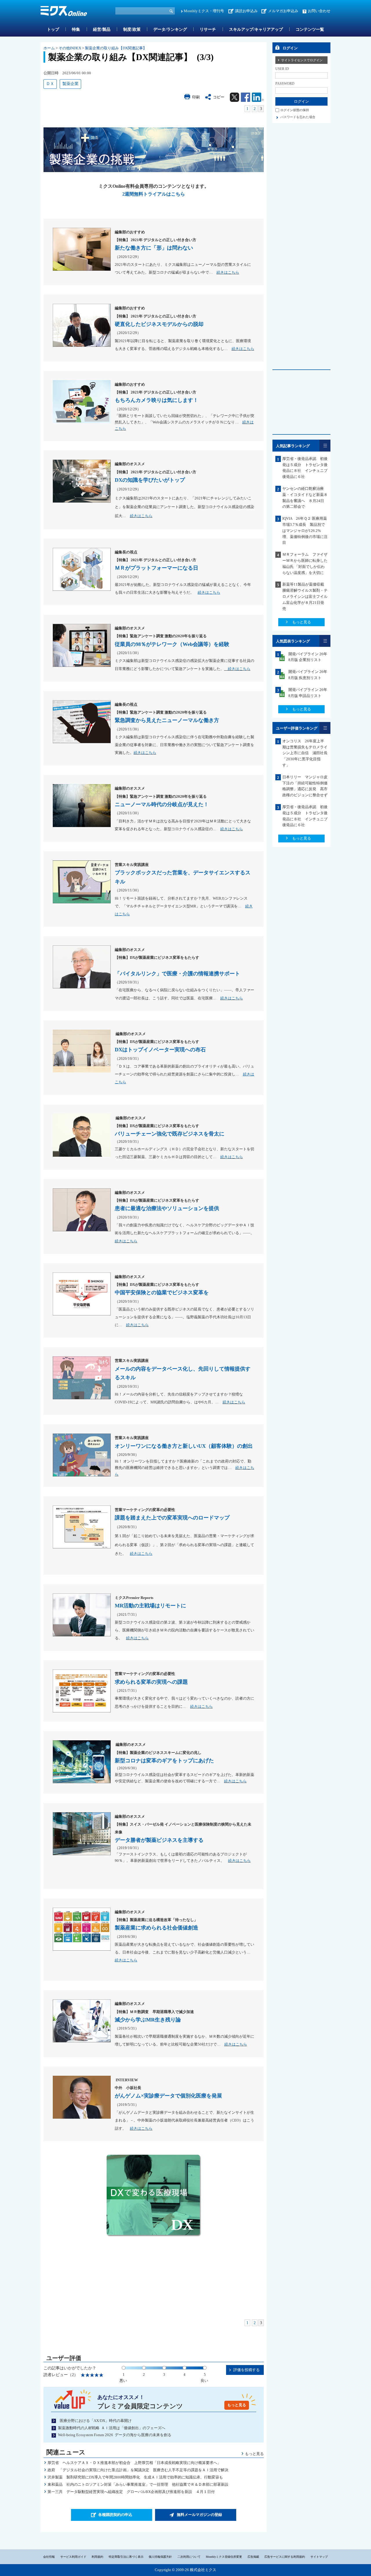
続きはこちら (228, 272)
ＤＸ (50, 84)
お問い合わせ (319, 11)
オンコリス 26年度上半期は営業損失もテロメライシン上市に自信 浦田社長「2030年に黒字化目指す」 (305, 753)
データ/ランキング (170, 29)
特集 (76, 29)
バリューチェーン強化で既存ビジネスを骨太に (170, 1134)
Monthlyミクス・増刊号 (204, 11)
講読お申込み (246, 11)
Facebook (245, 97)
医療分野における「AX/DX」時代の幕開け (95, 2421)
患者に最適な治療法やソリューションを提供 (167, 1208)
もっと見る (237, 2405)
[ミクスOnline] (64, 12)
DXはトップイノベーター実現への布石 (160, 1050)
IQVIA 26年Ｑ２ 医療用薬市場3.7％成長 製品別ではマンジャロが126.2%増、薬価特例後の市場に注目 (305, 530)
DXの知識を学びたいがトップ (150, 480)
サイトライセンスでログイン (302, 60)
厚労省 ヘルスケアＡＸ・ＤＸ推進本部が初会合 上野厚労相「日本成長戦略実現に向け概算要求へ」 (134, 2463)
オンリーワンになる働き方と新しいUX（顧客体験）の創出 (184, 1446)
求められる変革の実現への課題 (151, 1682)
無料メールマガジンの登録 (199, 2515)
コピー (219, 97)
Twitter (234, 97)
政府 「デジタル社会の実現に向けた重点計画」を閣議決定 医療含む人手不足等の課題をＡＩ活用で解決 (138, 2470)
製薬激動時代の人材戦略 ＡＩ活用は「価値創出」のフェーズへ (112, 2428)
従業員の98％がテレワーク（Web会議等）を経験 (172, 644)
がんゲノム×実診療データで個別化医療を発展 (168, 2096)
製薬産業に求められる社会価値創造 (157, 1928)
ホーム (49, 48)
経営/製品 (102, 29)
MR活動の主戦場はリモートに (150, 1606)
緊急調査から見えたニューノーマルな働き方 (167, 720)
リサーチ (208, 29)
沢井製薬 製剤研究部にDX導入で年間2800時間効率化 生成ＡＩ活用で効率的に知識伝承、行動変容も (135, 2477)
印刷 (196, 97)
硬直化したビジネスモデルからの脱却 (159, 324)
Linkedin (258, 97)
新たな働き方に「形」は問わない (154, 248)
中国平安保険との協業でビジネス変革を (162, 1292)
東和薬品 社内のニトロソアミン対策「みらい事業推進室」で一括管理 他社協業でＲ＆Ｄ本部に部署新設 (138, 2484)
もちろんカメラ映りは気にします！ (157, 400)
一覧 (325, 446)
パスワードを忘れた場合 (298, 117)
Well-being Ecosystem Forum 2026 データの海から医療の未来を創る (115, 2435)
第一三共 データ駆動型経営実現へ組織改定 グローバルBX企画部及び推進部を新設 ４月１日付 (131, 2492)
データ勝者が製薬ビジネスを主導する (159, 1840)
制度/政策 (132, 29)
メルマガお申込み (283, 11)
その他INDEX (70, 48)
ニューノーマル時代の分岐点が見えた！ (162, 804)
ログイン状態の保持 (295, 110)
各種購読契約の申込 (115, 2515)
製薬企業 (70, 84)
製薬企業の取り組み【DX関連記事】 (116, 48)
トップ (53, 29)
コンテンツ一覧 (310, 29)
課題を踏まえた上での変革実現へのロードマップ (172, 1518)
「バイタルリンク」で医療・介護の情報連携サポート (177, 974)
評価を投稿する (247, 2370)
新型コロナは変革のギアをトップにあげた (164, 1761)
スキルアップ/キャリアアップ (256, 29)
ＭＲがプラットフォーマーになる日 (157, 568)
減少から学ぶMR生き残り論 (148, 2020)
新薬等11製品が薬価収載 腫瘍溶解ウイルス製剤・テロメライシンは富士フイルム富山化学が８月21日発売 (305, 596)
